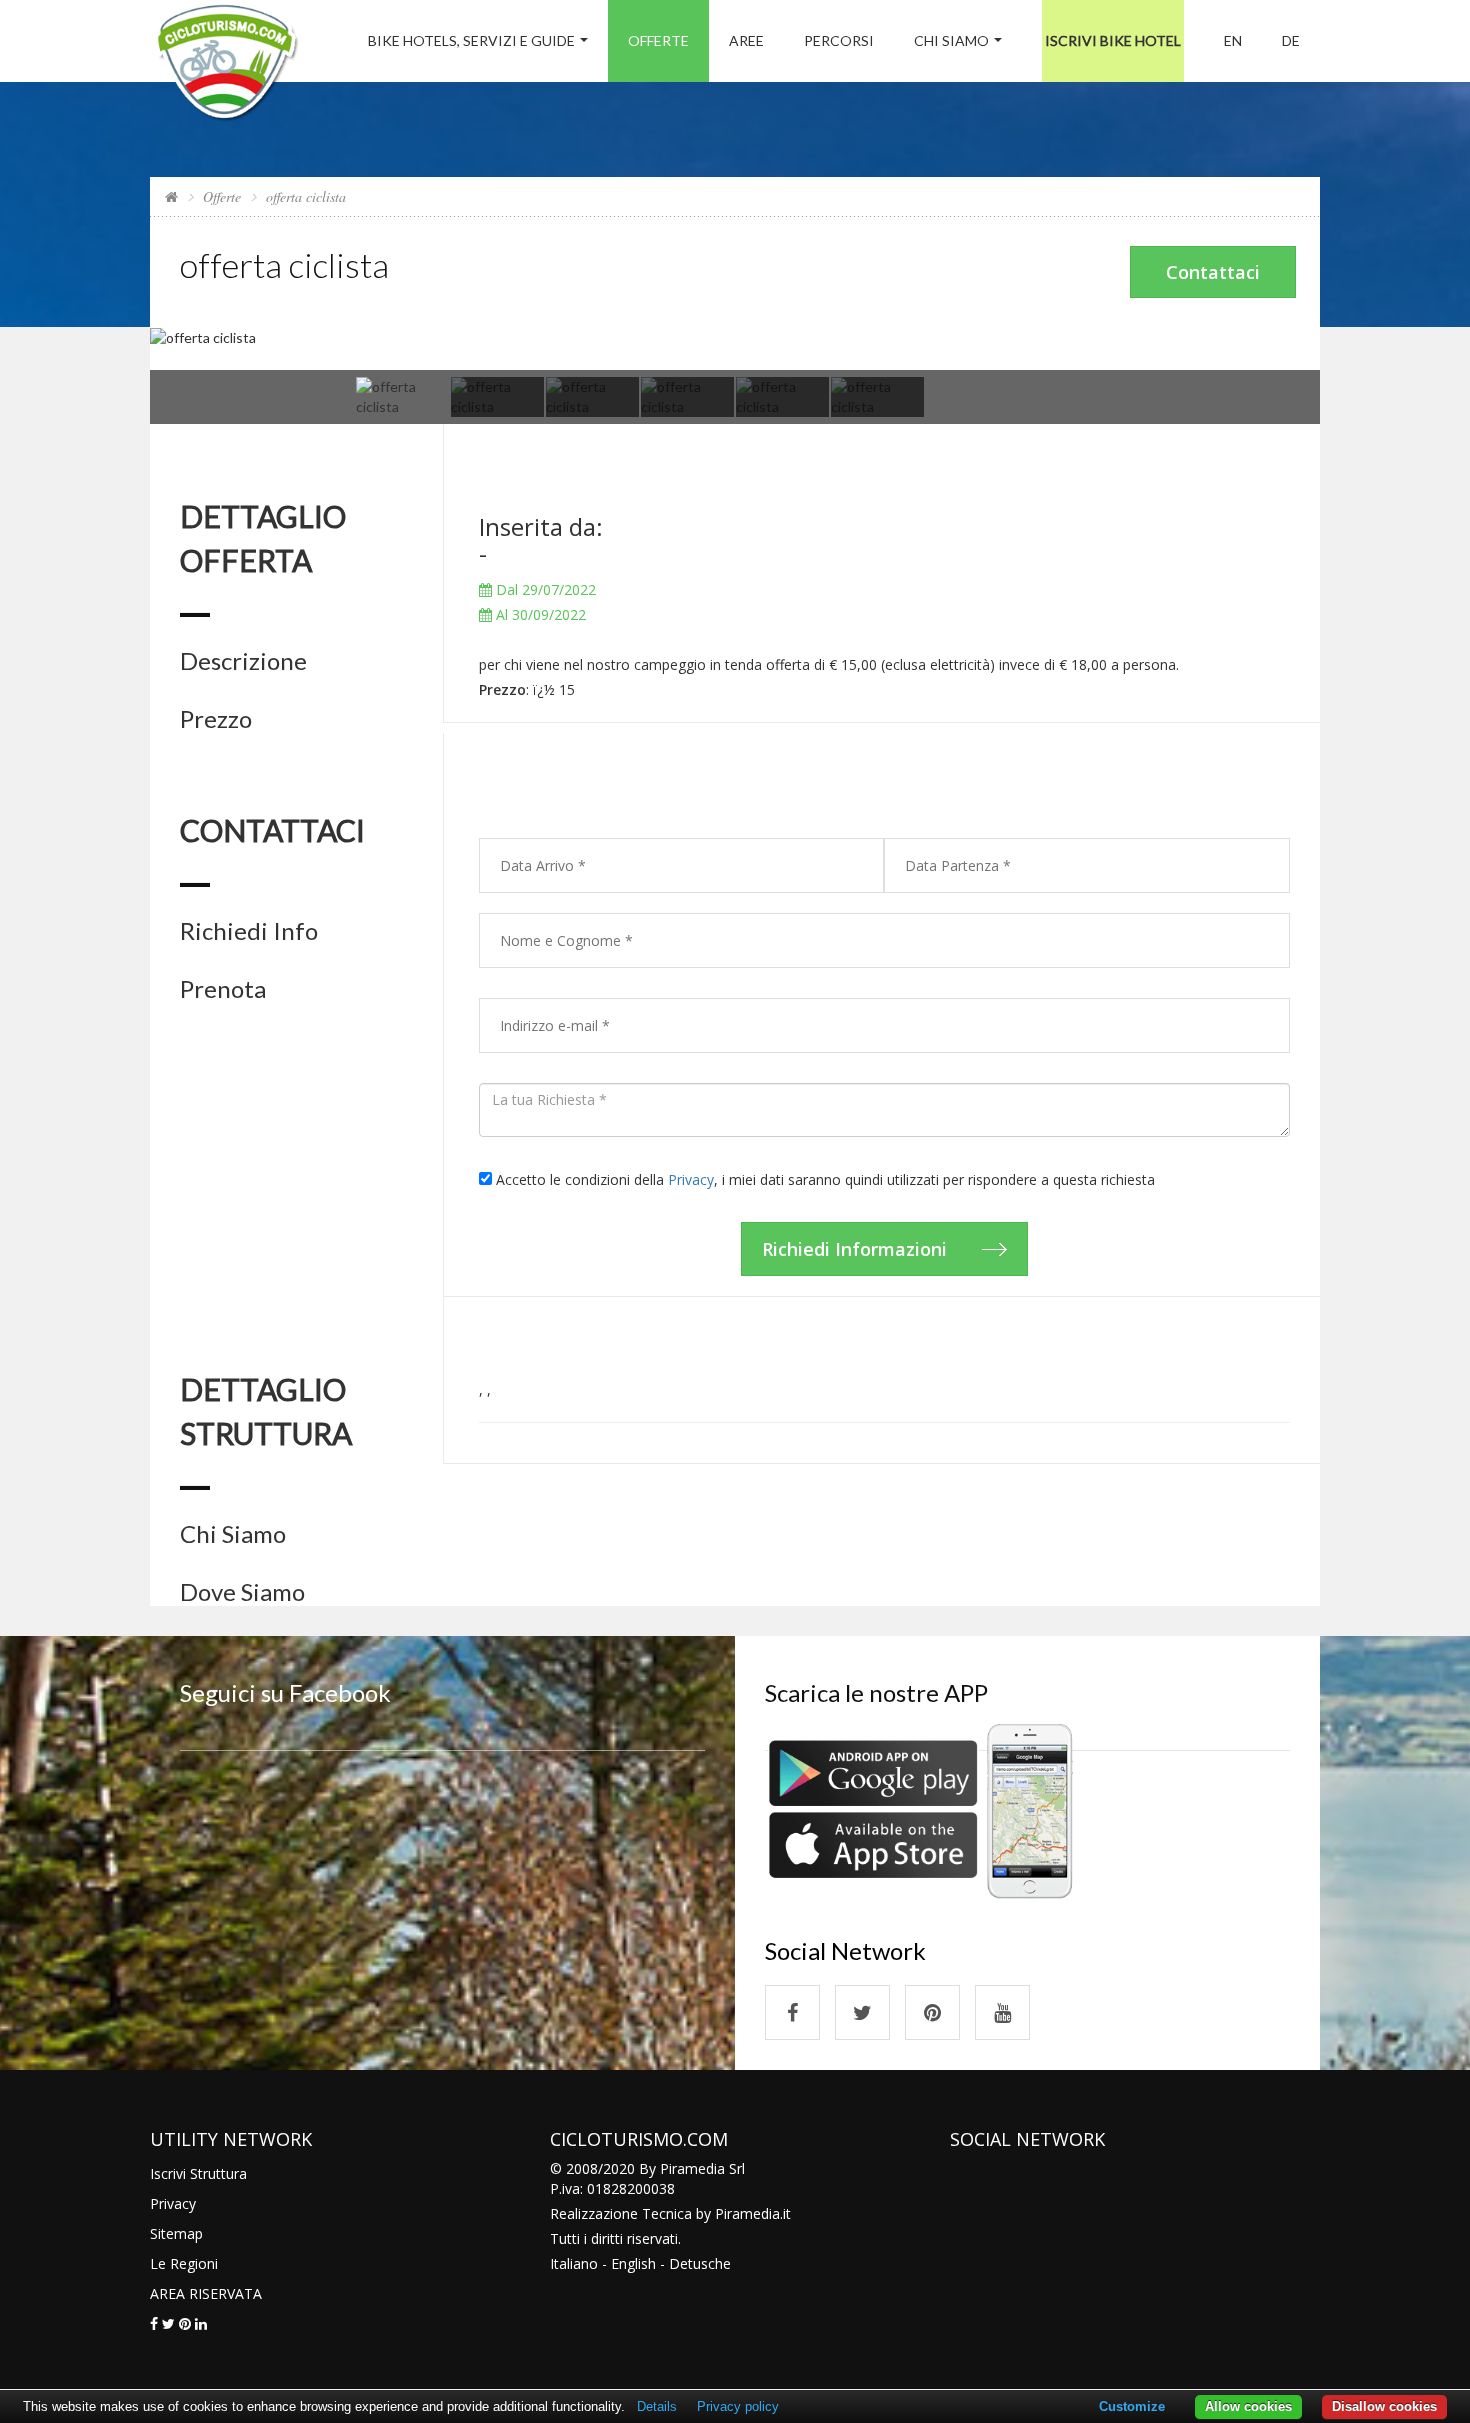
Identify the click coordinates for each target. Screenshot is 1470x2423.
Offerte (658, 40)
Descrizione (243, 661)
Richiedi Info (249, 931)
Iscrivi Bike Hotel (1113, 40)
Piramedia (747, 2213)
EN (1233, 40)
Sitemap (176, 2233)
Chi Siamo (951, 40)
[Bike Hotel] (226, 65)
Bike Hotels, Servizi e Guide (471, 40)
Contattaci (1213, 272)
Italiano (574, 2263)
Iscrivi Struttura (198, 2173)
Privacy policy (738, 2406)
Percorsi (839, 40)
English (633, 2263)
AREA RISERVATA (206, 2293)
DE (1291, 40)
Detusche (700, 2263)
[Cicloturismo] (792, 2012)
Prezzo (216, 719)
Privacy (691, 1179)
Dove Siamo (242, 1592)
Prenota (223, 989)
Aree (746, 40)
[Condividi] (154, 2323)
